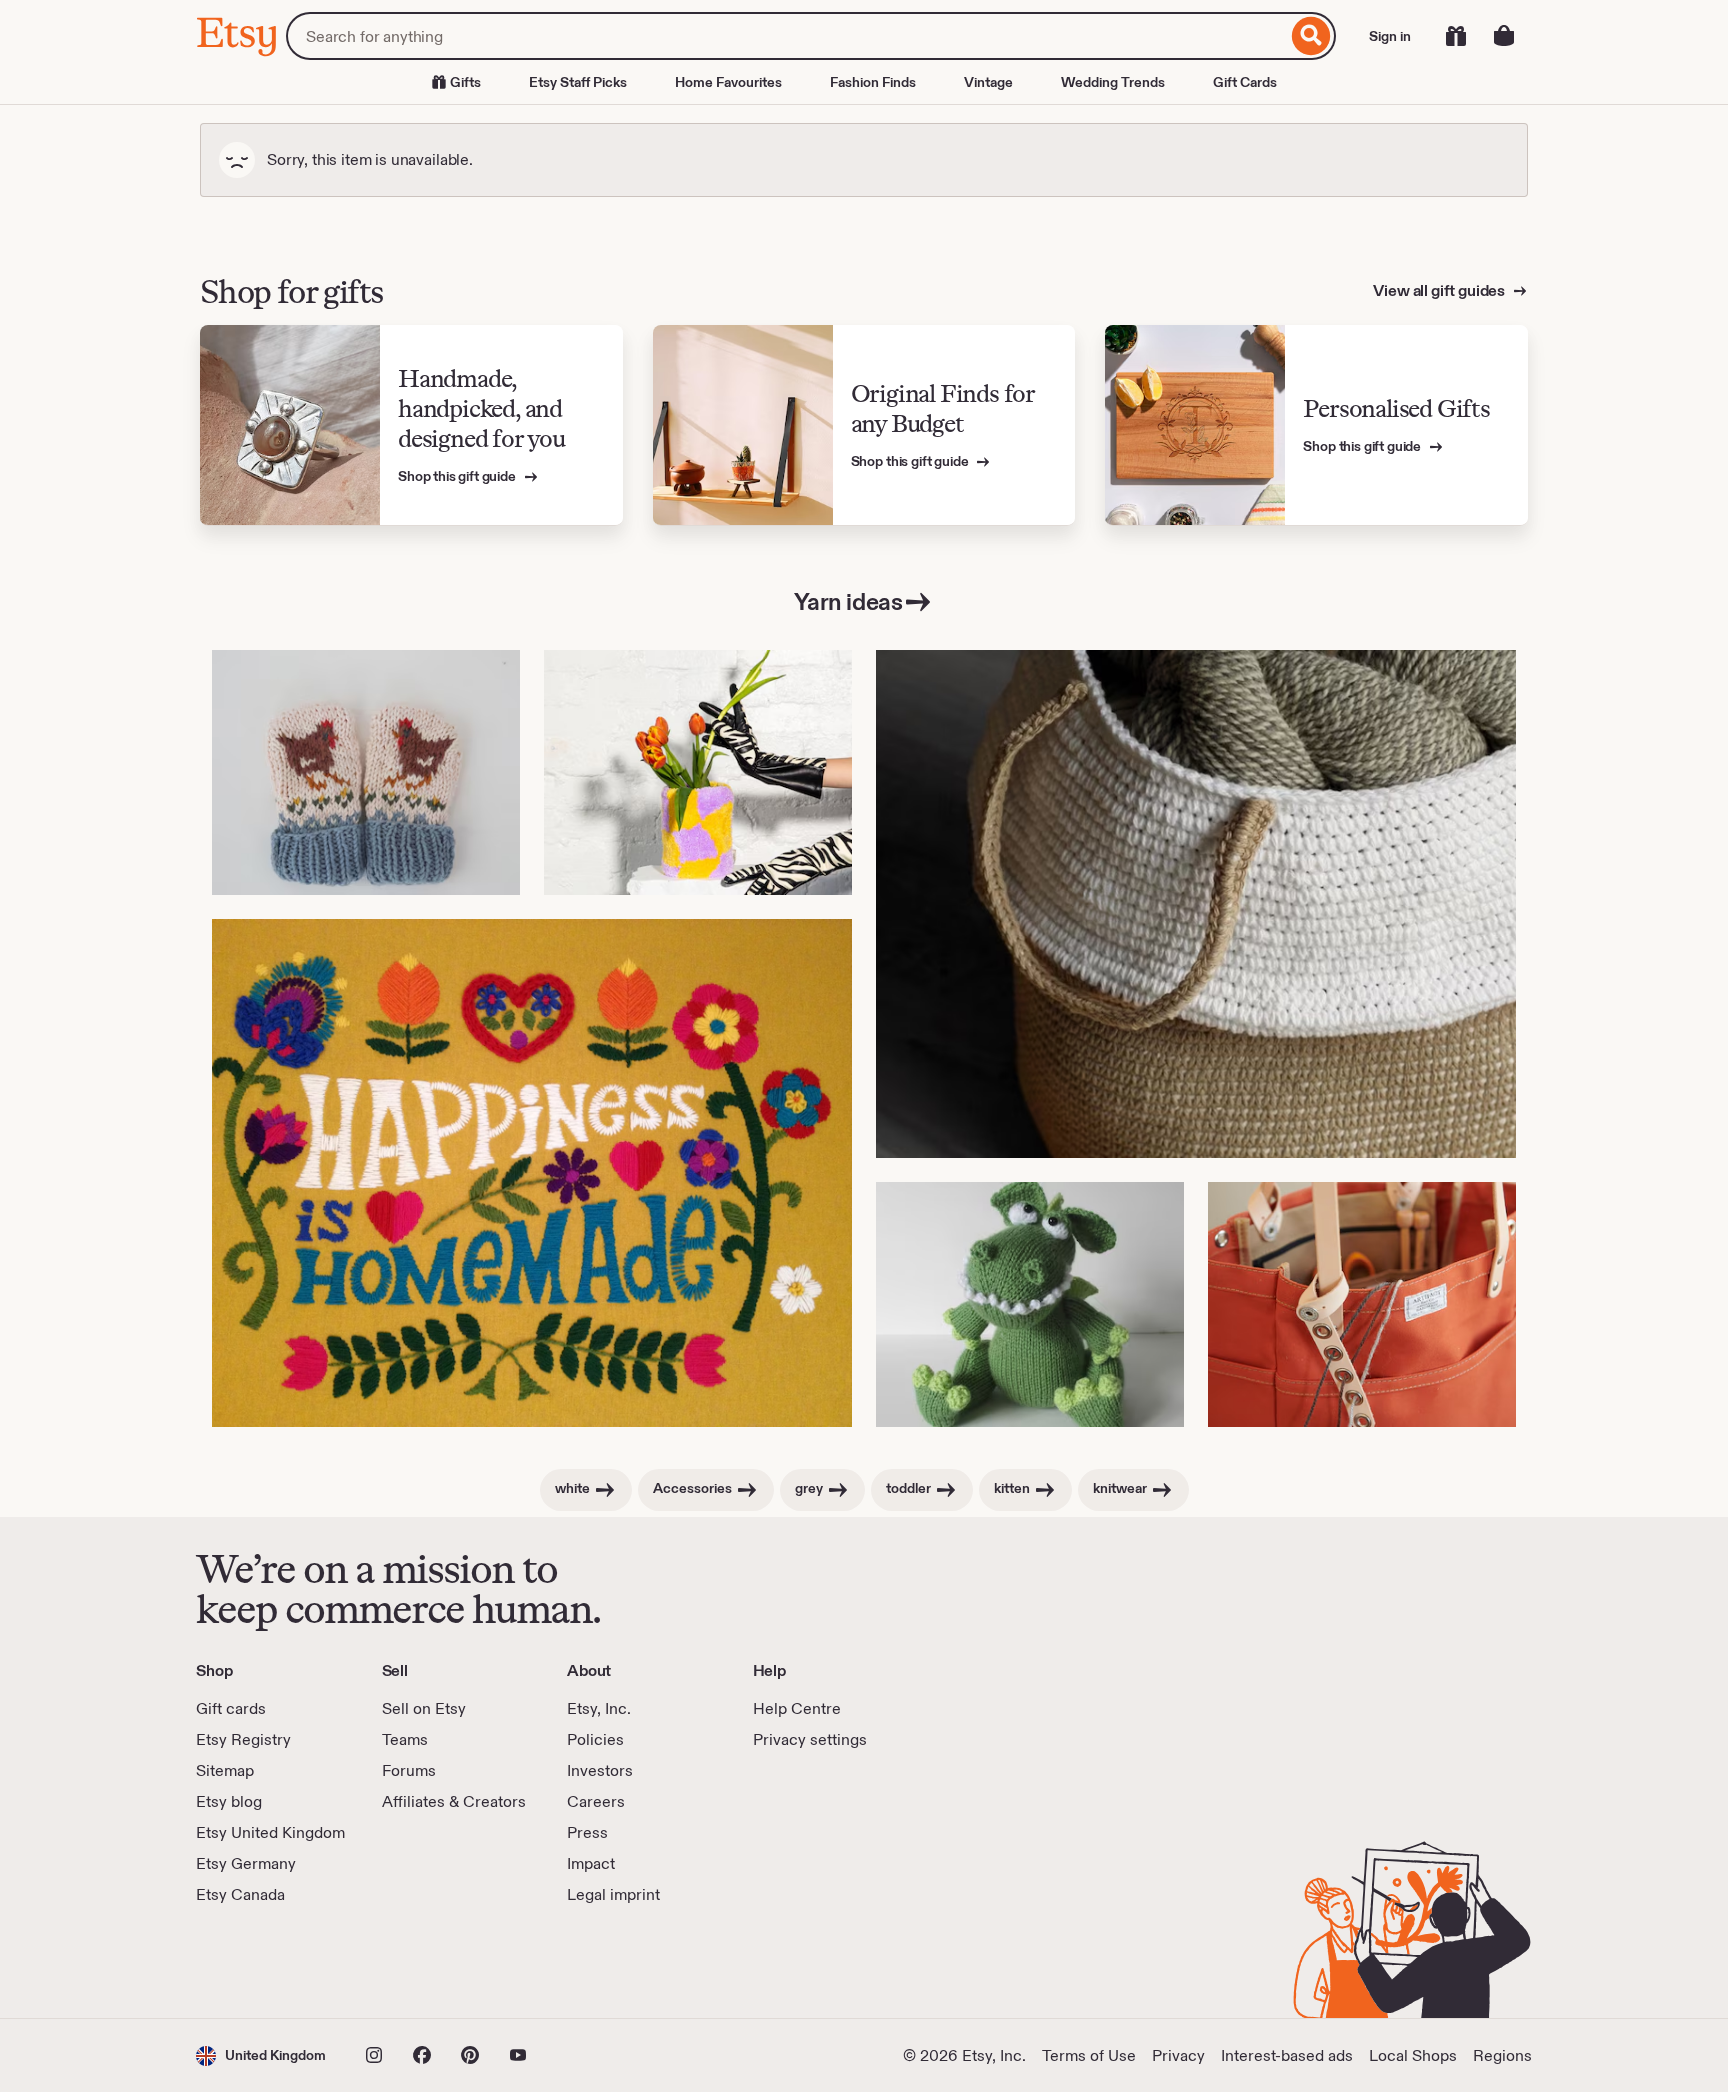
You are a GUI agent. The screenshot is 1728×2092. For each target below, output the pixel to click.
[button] (261, 2055)
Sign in (1390, 36)
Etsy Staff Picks (578, 82)
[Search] (1311, 36)
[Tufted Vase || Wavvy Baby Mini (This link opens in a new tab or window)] (698, 772)
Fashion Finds (873, 82)
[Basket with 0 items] (1504, 36)
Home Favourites (728, 82)
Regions (1502, 2055)
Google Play (414, 1962)
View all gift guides (1440, 290)
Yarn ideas (848, 601)
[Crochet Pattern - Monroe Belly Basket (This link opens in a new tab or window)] (1196, 904)
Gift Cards (1245, 82)
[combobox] (786, 36)
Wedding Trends (1113, 82)
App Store (263, 1962)
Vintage (988, 82)
